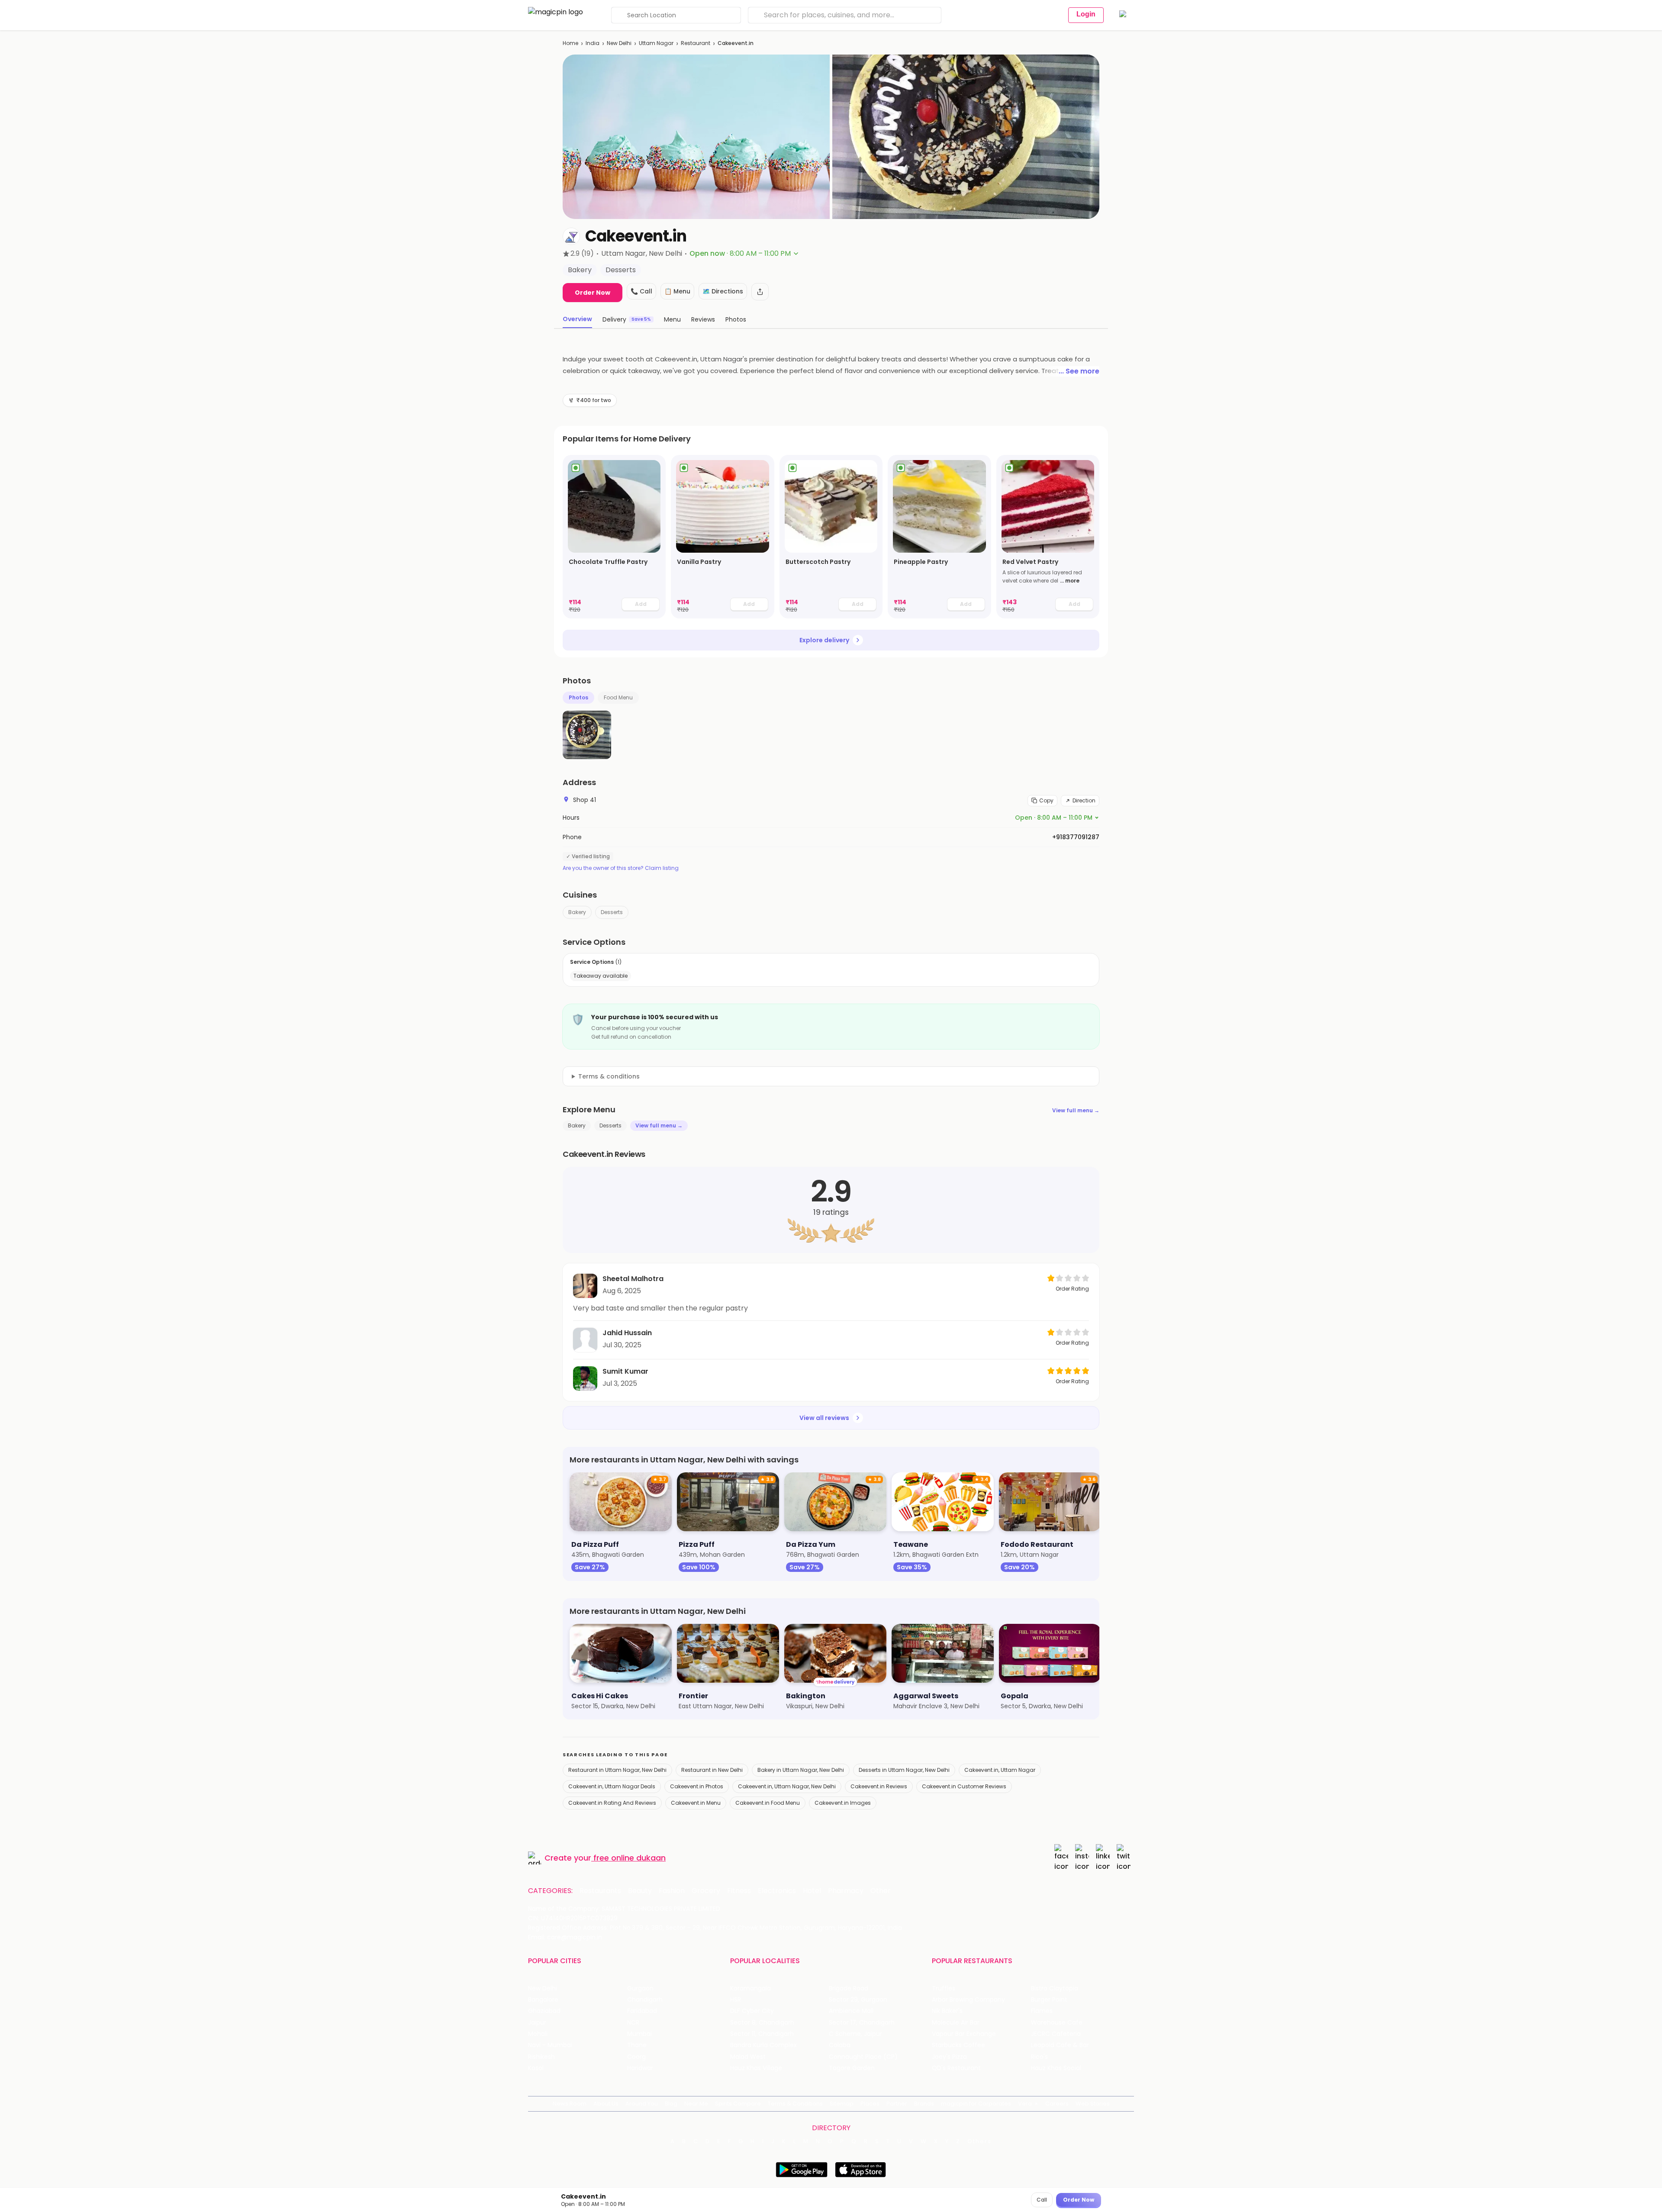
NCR (633, 2023)
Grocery (706, 1891)
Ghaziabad (544, 2011)
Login (1086, 14)
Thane (637, 2045)
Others (979, 2141)
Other (881, 1891)
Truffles (944, 1988)
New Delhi (619, 43)
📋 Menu (677, 291)
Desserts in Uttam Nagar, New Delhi (904, 1770)
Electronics (777, 1891)
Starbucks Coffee (958, 2045)
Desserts (612, 912)
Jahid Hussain (627, 1333)
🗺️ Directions (723, 291)
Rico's (1039, 2057)
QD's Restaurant (956, 2068)
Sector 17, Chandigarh (862, 2023)
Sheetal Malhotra (633, 1279)
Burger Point (1049, 2000)
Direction (1084, 800)
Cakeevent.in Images (843, 1803)
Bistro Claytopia (1055, 1988)
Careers (1057, 2104)
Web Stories (1093, 2104)
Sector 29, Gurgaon (858, 2000)
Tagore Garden (852, 2068)
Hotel (812, 1891)
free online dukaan (630, 1858)
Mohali (538, 2034)
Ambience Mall (851, 2011)
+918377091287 (1076, 837)
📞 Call (641, 291)
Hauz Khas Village (756, 2068)
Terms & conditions (609, 1076)
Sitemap (842, 2104)
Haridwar (640, 2068)
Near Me (696, 2104)
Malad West (748, 2057)
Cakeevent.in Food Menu (768, 1803)
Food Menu (618, 697)
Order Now (593, 293)
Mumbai (639, 2034)
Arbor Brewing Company (968, 2000)
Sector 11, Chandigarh (762, 2034)
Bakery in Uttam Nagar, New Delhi (801, 1770)
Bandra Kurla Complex (763, 2045)
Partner (897, 2104)
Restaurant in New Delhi (712, 1770)
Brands (924, 2104)
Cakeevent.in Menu (696, 1803)
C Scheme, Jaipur (855, 2034)
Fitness (739, 1891)
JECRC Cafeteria (1056, 2034)
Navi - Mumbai (550, 2045)
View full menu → (1076, 1110)
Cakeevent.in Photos (697, 1786)
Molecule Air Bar (956, 2023)
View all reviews (824, 1418)
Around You (642, 2104)
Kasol (536, 2068)
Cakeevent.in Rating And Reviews (612, 1803)
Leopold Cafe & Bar (1060, 2045)
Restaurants (600, 1891)
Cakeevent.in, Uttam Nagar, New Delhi (787, 1786)
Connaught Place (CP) (863, 2057)
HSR (736, 2000)
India (593, 43)
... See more (1079, 371)
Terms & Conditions (795, 2104)
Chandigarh (645, 2000)
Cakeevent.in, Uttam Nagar (1000, 1770)
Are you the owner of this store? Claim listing (621, 868)
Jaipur (537, 2023)
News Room (570, 2104)
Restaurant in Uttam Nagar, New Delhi (617, 1770)
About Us (606, 2104)
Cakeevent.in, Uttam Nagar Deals (612, 1786)
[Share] (760, 292)
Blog (671, 2104)
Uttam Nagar (656, 43)
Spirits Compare (738, 2104)
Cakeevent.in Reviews (879, 1786)
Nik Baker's (947, 2011)
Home (570, 43)
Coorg (636, 2057)
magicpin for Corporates (976, 2104)
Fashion (672, 1891)
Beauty (640, 1891)
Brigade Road (849, 1988)
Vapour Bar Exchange (964, 2034)
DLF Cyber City (752, 2011)
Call (1042, 2200)
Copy (1046, 800)
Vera (1025, 2104)
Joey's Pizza (949, 2057)
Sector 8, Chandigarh (762, 2023)
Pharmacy (846, 1891)
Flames (1042, 2011)
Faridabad (642, 2011)
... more (1070, 581)
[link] (614, 537)
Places (870, 2104)
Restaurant (696, 43)
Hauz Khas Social (1056, 2068)
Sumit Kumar (625, 1371)
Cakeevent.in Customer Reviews (964, 1786)
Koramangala (750, 1988)
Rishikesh (541, 2057)
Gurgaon (640, 1988)
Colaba (840, 2045)
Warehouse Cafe (1057, 2023)
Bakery (577, 912)
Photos (578, 697)
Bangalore (543, 2000)
